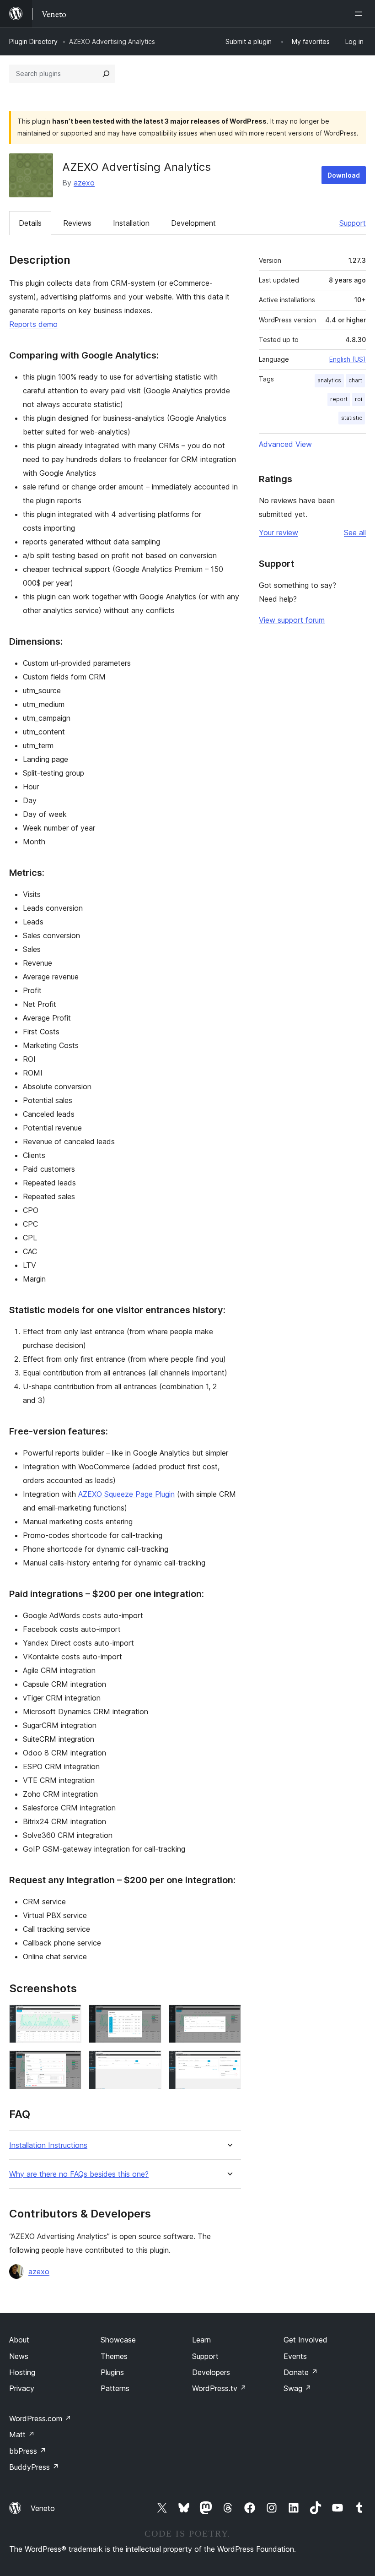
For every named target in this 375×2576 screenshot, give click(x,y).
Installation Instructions (48, 2145)
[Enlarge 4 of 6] (69, 2063)
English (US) (348, 359)
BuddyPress (34, 2467)
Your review (279, 533)
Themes (114, 2356)
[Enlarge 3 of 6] (229, 2017)
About (19, 2340)
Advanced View (285, 444)
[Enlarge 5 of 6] (149, 2063)
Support (353, 223)
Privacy (22, 2388)
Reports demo (33, 324)
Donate (301, 2372)
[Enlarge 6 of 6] (229, 2063)
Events (295, 2356)
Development (193, 223)
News (19, 2356)
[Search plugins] (106, 74)
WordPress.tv (219, 2388)
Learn (201, 2340)
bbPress (28, 2451)
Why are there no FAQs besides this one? (79, 2174)
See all (355, 533)
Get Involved (305, 2340)
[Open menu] (360, 14)
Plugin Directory (33, 41)
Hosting (22, 2372)
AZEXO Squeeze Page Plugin (126, 1494)
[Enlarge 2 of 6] (149, 2017)
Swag (297, 2388)
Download (344, 175)
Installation (131, 223)
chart (355, 380)
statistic (352, 418)
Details (30, 223)
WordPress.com (40, 2418)
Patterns (115, 2388)
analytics (329, 380)
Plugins (112, 2372)
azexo (84, 183)
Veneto (43, 2508)
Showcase (118, 2340)
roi (359, 399)
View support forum (292, 620)
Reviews (77, 223)
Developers (211, 2372)
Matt (22, 2435)
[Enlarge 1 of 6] (69, 2017)
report (339, 399)
